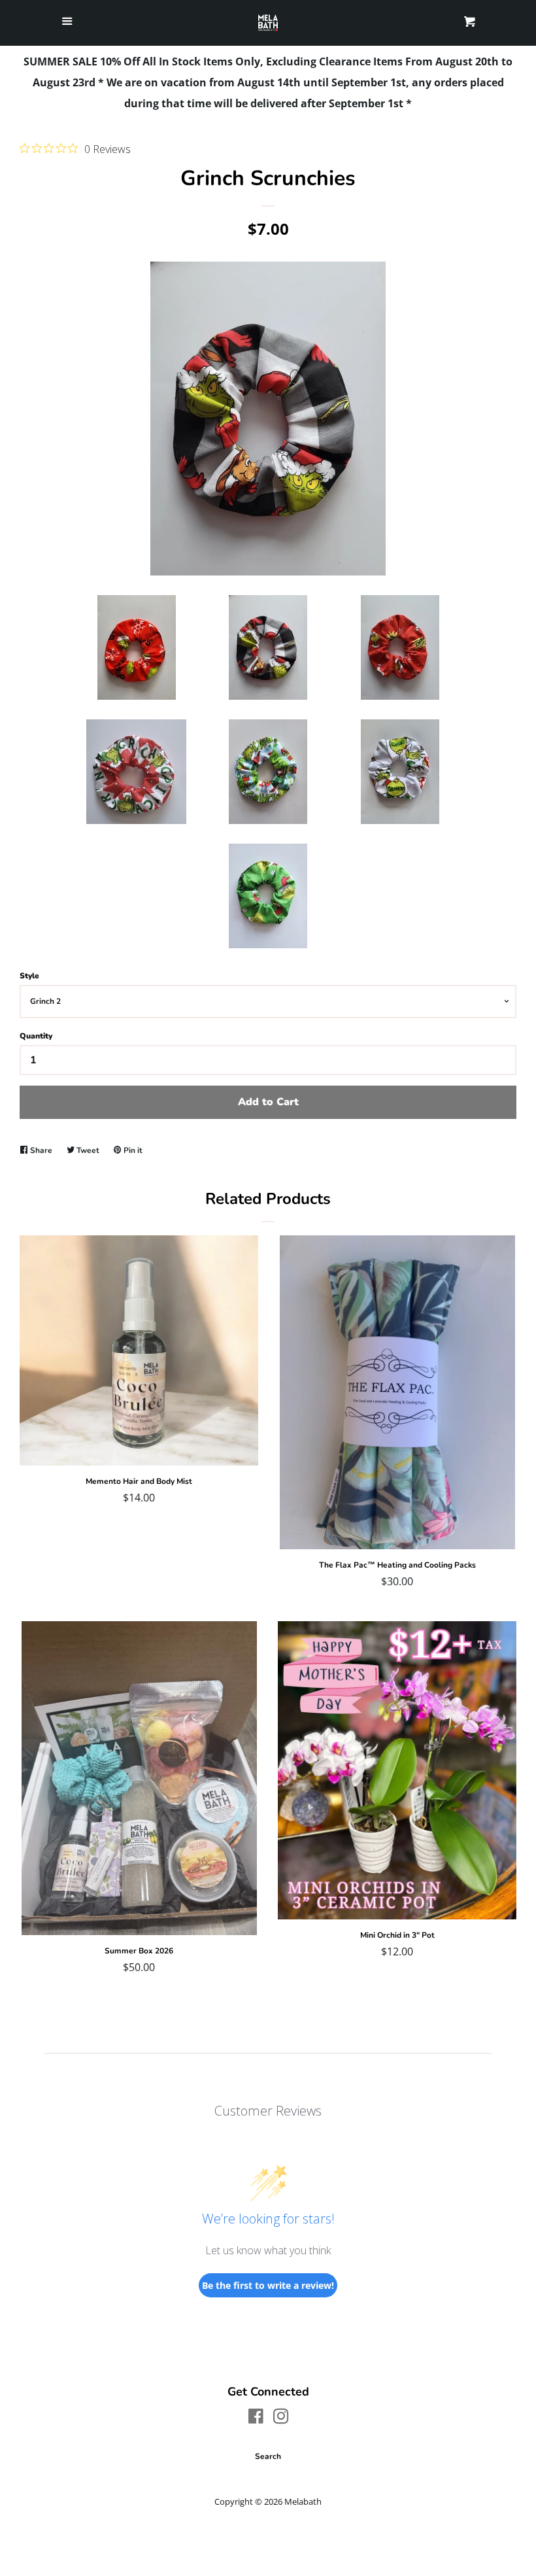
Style (29, 976)
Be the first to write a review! (268, 2285)
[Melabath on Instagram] (281, 2418)
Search (268, 2456)
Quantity (36, 1036)
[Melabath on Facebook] (256, 2418)
